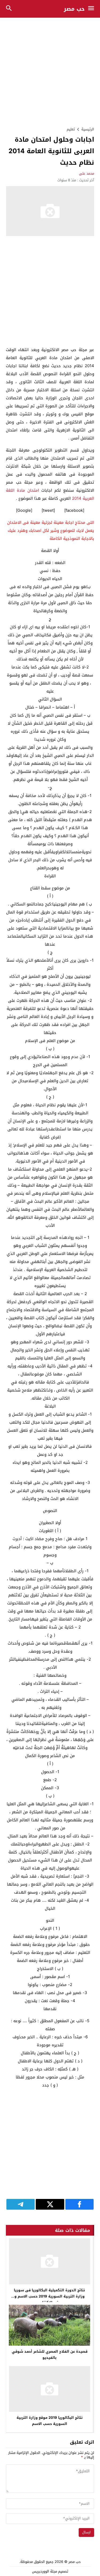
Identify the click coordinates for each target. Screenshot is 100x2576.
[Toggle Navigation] (92, 9)
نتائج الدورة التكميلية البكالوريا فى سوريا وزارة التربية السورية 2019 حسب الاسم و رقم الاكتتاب (49, 2296)
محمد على (87, 173)
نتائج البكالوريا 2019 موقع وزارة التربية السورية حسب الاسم (50, 2421)
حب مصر (74, 9)
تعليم (71, 129)
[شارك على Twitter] (50, 2204)
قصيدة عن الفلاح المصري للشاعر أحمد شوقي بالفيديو (50, 2355)
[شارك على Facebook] (79, 2204)
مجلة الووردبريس (45, 2571)
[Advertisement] (50, 72)
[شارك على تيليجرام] (21, 2204)
